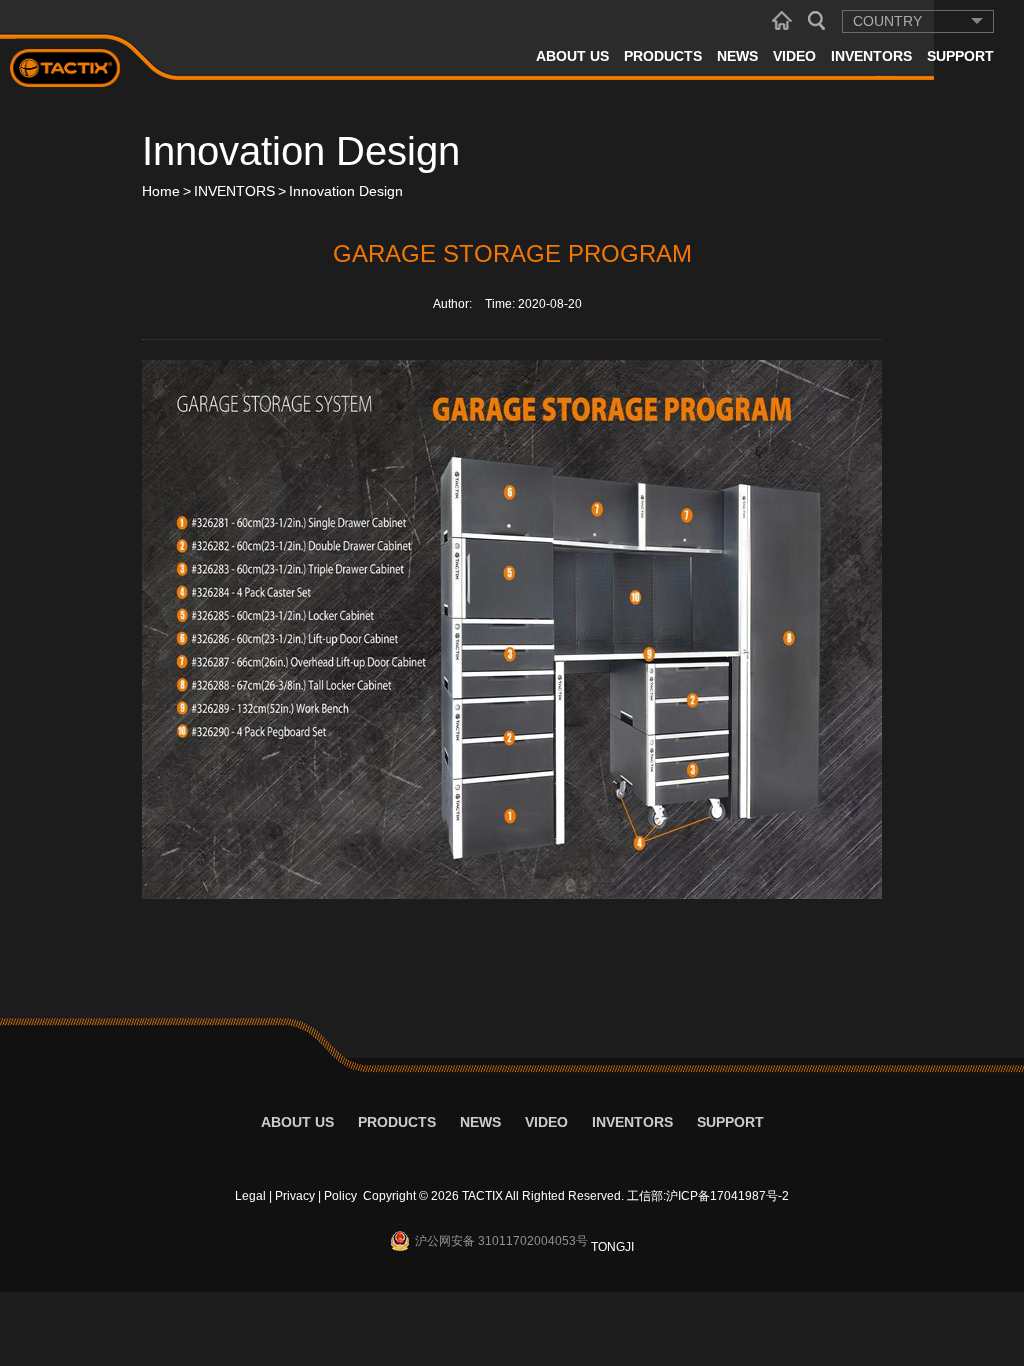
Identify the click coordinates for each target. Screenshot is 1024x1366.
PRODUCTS (663, 56)
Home (161, 191)
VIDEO (794, 56)
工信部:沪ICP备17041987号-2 (708, 1196)
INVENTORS (871, 56)
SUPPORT (960, 56)
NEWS (737, 56)
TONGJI (612, 1247)
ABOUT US (572, 56)
